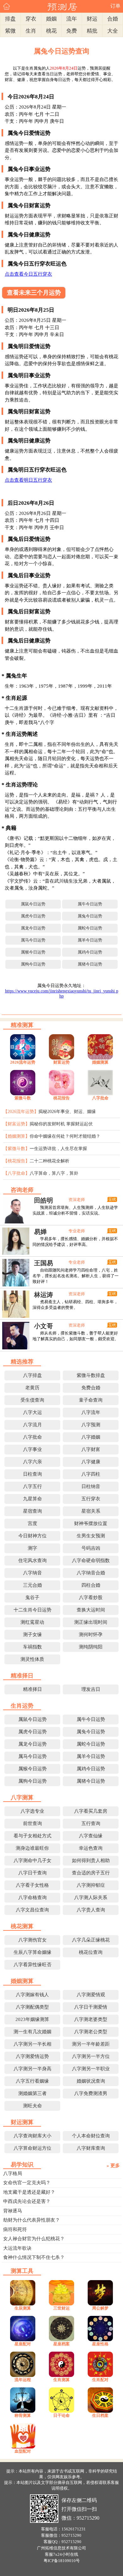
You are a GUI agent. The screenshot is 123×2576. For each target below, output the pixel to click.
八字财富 (91, 1449)
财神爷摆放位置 (91, 1523)
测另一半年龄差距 (91, 2044)
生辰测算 (23, 2308)
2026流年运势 (23, 1062)
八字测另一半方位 (91, 2056)
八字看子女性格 (32, 1885)
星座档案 (61, 2344)
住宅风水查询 (32, 1560)
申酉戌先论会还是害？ (27, 2201)
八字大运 (32, 1412)
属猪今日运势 (90, 964)
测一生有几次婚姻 (32, 2032)
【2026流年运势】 (21, 1112)
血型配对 (23, 2451)
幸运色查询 (91, 1848)
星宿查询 (32, 1511)
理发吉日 (91, 1689)
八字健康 (91, 1462)
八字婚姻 (91, 1437)
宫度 (32, 1523)
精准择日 (32, 1689)
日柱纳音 (91, 1486)
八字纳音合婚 (91, 1573)
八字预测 (91, 1425)
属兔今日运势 (90, 916)
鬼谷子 (32, 1597)
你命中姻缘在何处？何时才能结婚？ (65, 1136)
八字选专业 (32, 1811)
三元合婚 (32, 1585)
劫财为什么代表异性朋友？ (32, 2220)
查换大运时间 (91, 1610)
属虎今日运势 (33, 916)
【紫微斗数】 (16, 1149)
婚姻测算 (100, 1062)
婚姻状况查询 (91, 2081)
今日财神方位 (32, 1536)
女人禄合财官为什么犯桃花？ (34, 2239)
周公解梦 (100, 2308)
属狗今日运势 (33, 964)
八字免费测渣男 (91, 2093)
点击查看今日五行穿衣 (28, 274)
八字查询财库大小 (32, 2136)
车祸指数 (32, 1647)
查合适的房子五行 (91, 1873)
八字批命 (100, 1098)
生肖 (31, 31)
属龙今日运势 (33, 928)
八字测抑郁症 (91, 1885)
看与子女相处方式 (32, 1836)
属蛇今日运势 (90, 928)
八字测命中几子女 (32, 1860)
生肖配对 (100, 2380)
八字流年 (91, 1412)
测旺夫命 (32, 2106)
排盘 (10, 19)
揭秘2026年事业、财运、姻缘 (67, 1112)
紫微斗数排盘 (91, 1375)
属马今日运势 (33, 940)
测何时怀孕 (91, 1635)
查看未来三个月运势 (34, 293)
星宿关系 (91, 1511)
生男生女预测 (91, 1536)
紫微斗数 (23, 1098)
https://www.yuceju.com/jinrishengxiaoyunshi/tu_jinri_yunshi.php (62, 994)
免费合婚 (91, 1388)
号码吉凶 (91, 1548)
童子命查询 (91, 1400)
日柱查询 (32, 1474)
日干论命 (61, 2415)
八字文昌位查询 (32, 1910)
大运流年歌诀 (17, 2248)
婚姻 (51, 19)
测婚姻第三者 (32, 2093)
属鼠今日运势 (33, 904)
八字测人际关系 (91, 1898)
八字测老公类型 (91, 2032)
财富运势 (61, 1062)
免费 (72, 31)
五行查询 (91, 1823)
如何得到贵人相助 (91, 1860)
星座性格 (100, 2344)
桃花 (51, 31)
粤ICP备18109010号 (62, 2561)
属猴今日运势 (33, 952)
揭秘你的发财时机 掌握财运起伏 (61, 1124)
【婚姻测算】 (16, 1136)
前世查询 (32, 1823)
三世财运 (61, 2308)
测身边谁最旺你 (32, 1848)
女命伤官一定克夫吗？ (27, 2183)
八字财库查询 (91, 2148)
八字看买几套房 (91, 1811)
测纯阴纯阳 (91, 1647)
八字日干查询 (32, 1873)
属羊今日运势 (90, 940)
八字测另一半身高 (32, 2069)
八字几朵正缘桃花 (91, 1940)
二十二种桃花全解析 (50, 1161)
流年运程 (23, 2380)
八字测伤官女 (32, 1940)
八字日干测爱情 (91, 2007)
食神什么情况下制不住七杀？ (34, 2257)
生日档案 (100, 2415)
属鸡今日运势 (90, 952)
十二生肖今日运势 (32, 1610)
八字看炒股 (91, 1597)
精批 (92, 31)
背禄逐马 (13, 2211)
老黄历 (32, 1388)
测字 (32, 1548)
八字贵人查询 (91, 1910)
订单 (115, 6)
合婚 (113, 19)
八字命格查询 (32, 1898)
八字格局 (13, 2173)
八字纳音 (32, 1573)
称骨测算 (23, 2415)
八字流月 (32, 1425)
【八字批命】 (16, 1173)
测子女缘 (32, 1635)
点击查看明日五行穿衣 (28, 480)
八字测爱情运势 (32, 2056)
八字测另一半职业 (91, 2069)
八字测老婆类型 (91, 2019)
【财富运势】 (16, 1124)
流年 (72, 19)
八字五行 (32, 1486)
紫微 (10, 31)
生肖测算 (61, 2380)
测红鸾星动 (32, 1622)
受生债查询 (32, 1400)
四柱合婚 (91, 1585)
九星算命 (32, 1499)
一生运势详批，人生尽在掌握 (58, 1149)
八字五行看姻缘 (32, 2081)
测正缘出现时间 (91, 1622)
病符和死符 (15, 2229)
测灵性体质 (32, 1659)
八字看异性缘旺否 (32, 1965)
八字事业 (32, 1449)
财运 (92, 19)
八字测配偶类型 (32, 2007)
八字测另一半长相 (32, 2044)
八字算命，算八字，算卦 (54, 1173)
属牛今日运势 (90, 904)
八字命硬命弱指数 (91, 1560)
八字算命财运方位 (32, 2148)
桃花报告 (61, 1098)
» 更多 (113, 2166)
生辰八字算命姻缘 (32, 1952)
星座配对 (23, 2344)
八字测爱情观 (91, 1995)
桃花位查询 (91, 1952)
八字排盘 (32, 1375)
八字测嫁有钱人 (32, 1995)
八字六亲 (32, 1462)
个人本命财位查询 (91, 2136)
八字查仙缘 (91, 1836)
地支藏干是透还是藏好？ (29, 2192)
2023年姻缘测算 (32, 2019)
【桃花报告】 (16, 1161)
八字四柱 (91, 1474)
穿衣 (31, 19)
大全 (113, 31)
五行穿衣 (91, 1499)
